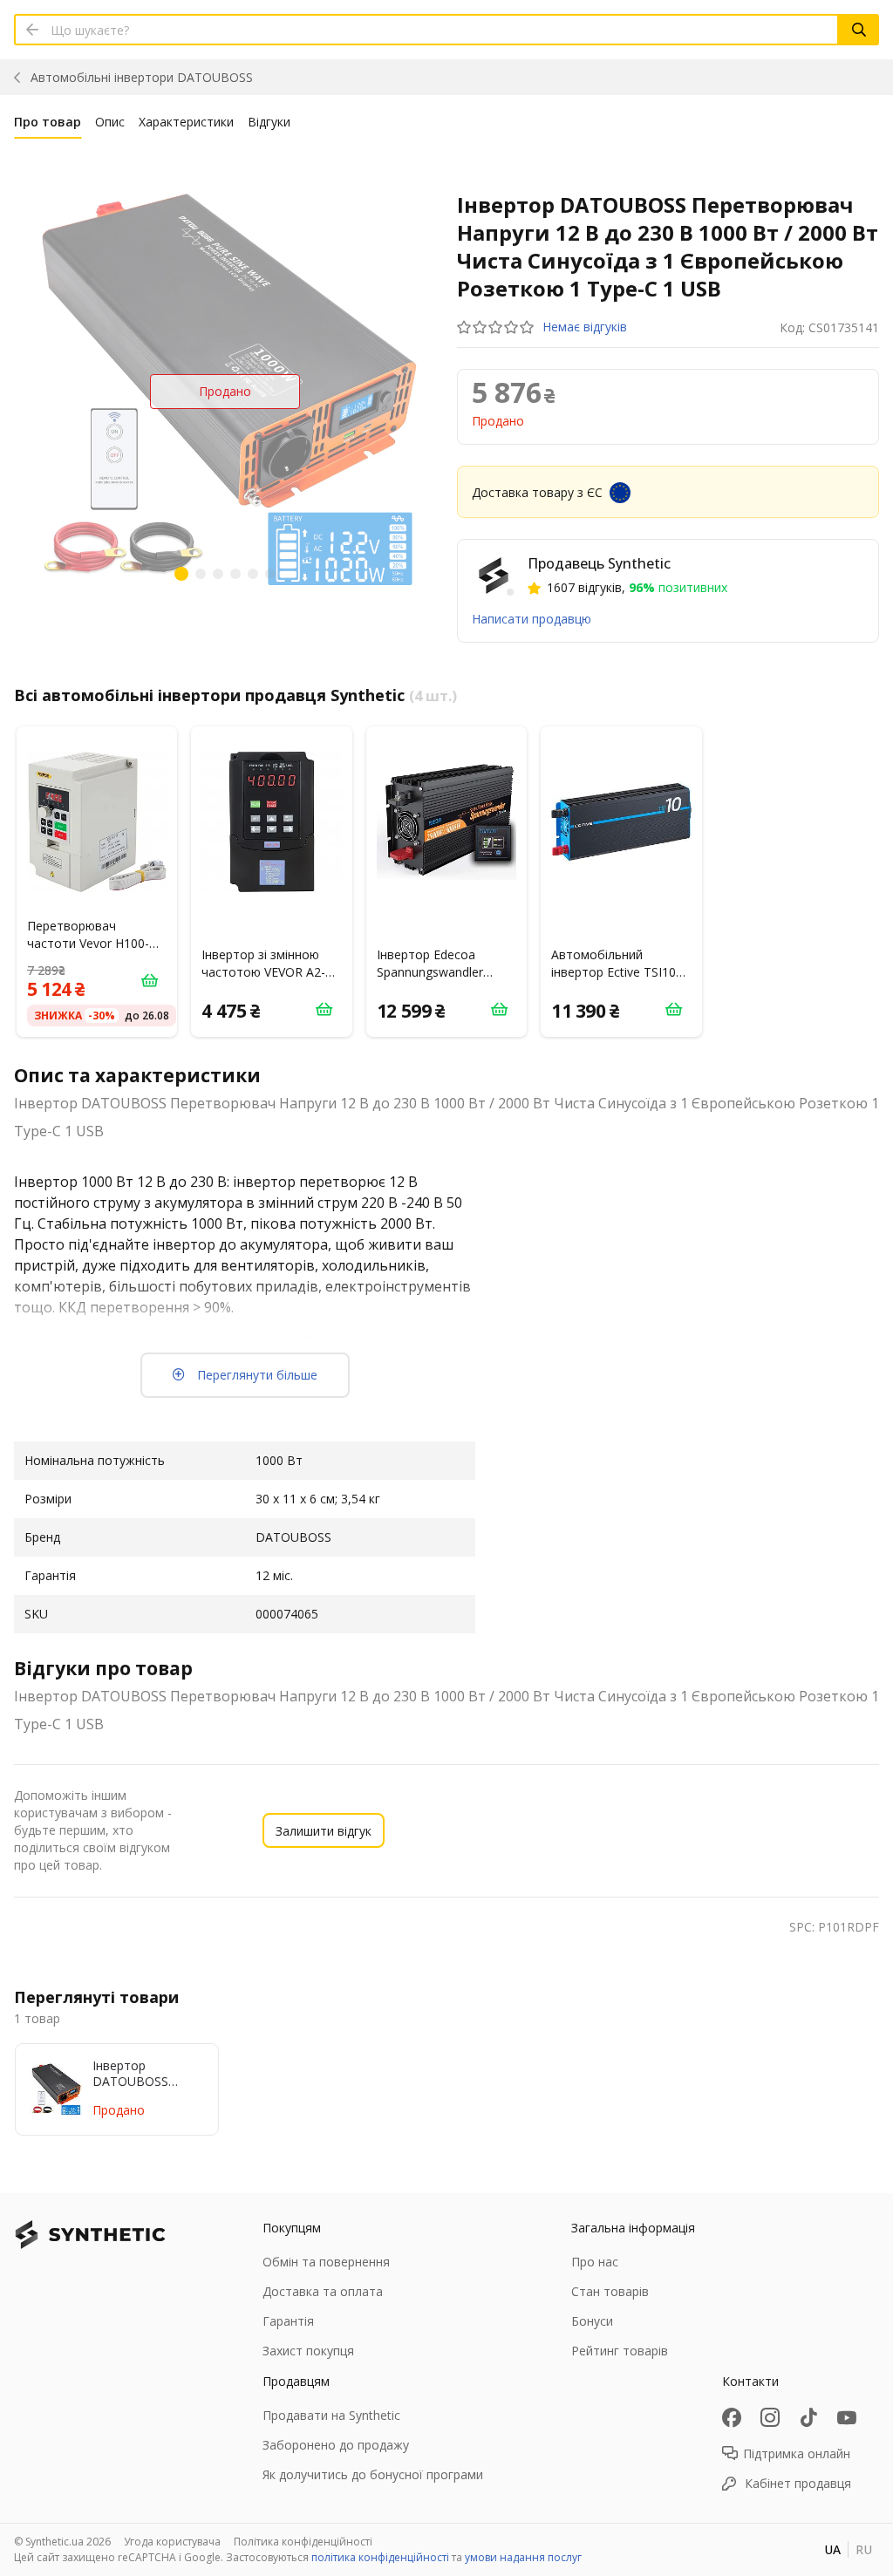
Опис (110, 122)
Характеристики (186, 122)
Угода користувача (172, 2542)
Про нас (595, 2262)
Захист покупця (308, 2351)
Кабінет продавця (798, 2483)
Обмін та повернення (326, 2262)
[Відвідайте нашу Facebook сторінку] (732, 2417)
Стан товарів (610, 2291)
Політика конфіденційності (303, 2542)
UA (832, 2549)
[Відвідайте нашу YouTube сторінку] (847, 2417)
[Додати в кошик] (149, 980)
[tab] (48, 126)
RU (864, 2549)
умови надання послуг (523, 2557)
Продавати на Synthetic (331, 2415)
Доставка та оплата (323, 2291)
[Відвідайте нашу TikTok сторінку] (808, 2417)
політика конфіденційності (380, 2557)
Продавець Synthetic (599, 563)
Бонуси (592, 2321)
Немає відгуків (585, 327)
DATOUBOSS (142, 77)
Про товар (48, 122)
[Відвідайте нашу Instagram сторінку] (770, 2417)
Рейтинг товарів (620, 2351)
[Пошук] (859, 30)
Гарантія (288, 2321)
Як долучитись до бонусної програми (373, 2474)
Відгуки (269, 122)
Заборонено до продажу (336, 2445)
